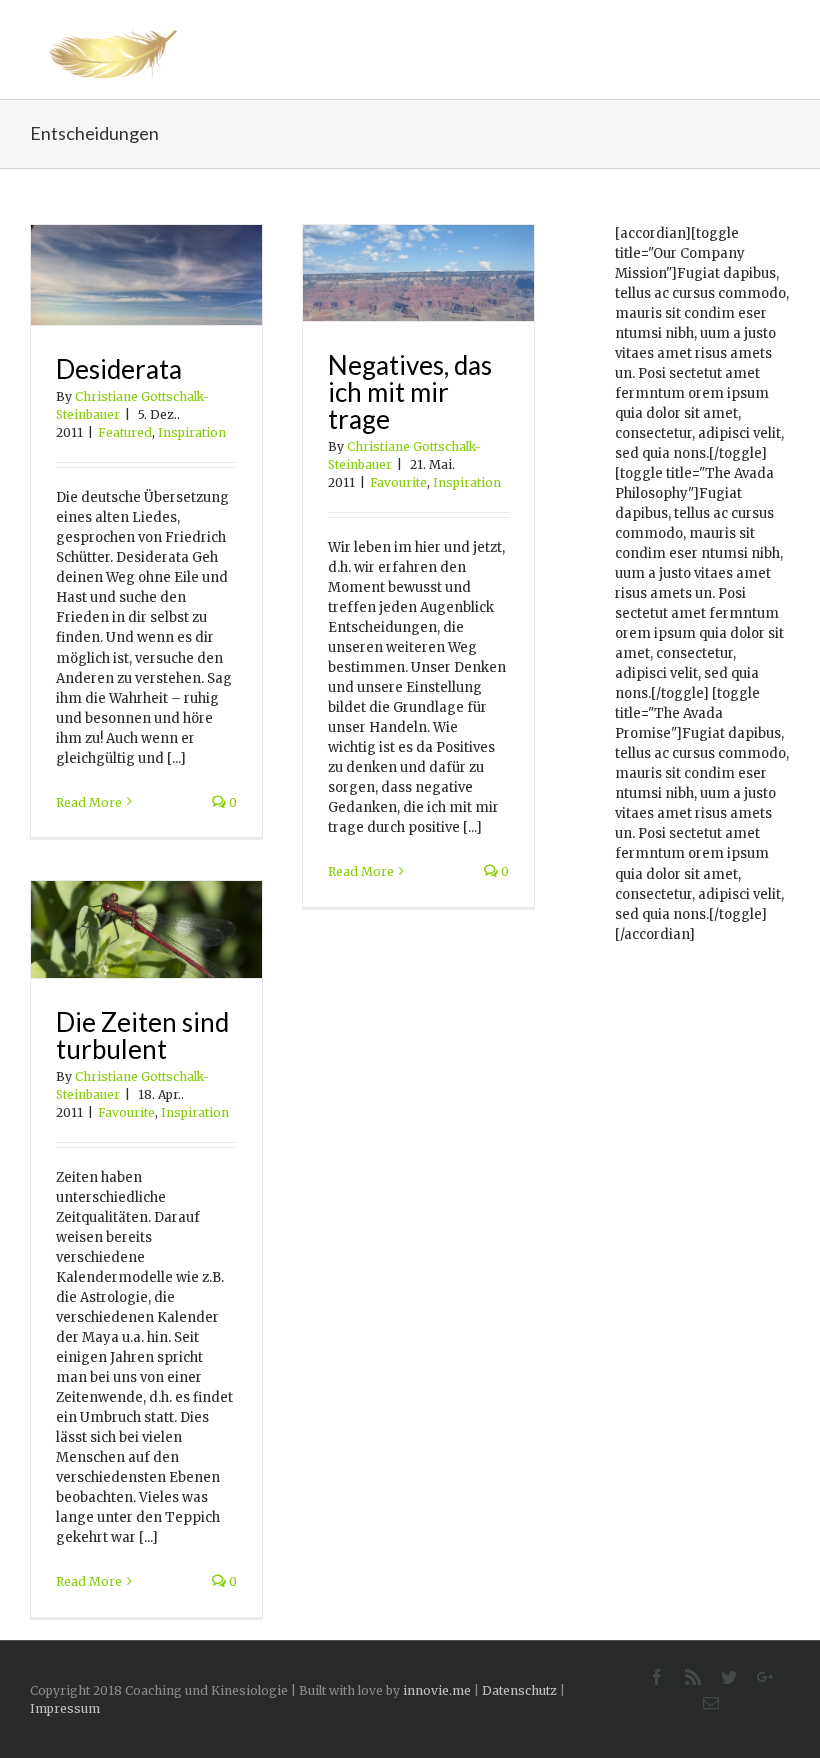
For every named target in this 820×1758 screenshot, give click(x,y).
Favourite (398, 482)
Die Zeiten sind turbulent (142, 1035)
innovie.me (437, 1690)
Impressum (65, 1708)
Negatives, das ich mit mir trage (410, 392)
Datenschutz (519, 1690)
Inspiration (192, 432)
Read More (89, 802)
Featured (125, 432)
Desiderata (119, 369)
